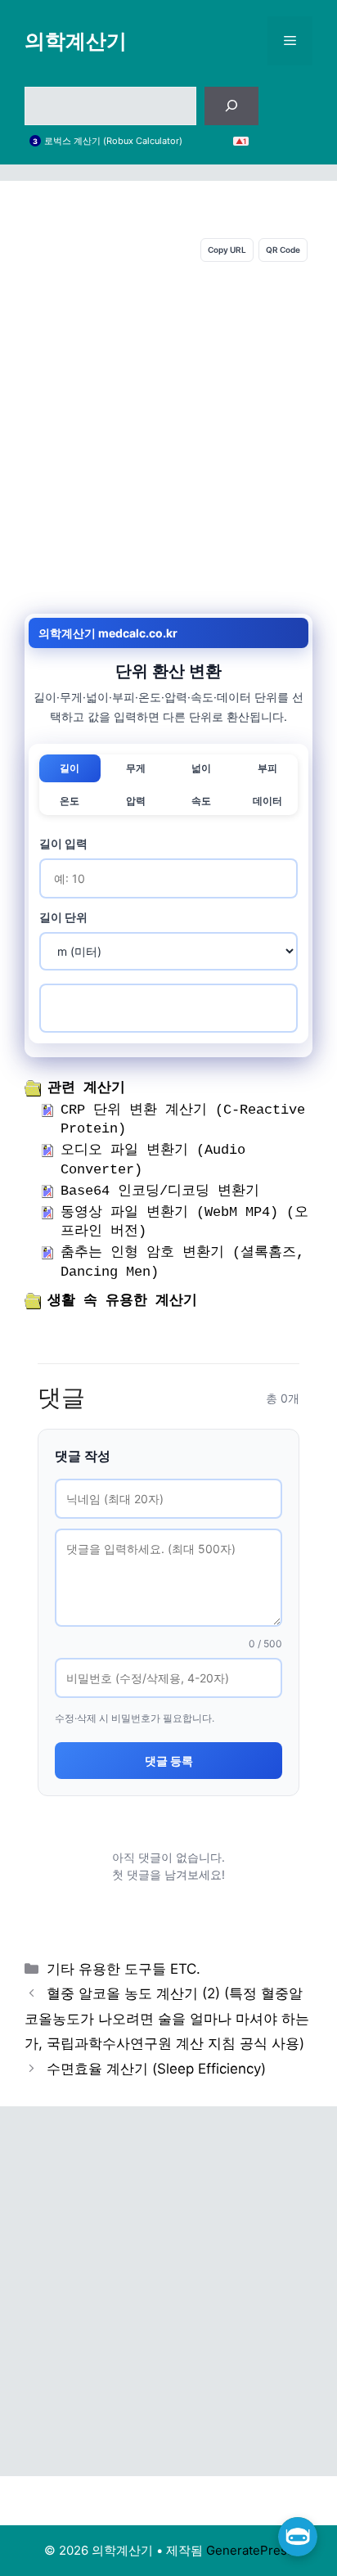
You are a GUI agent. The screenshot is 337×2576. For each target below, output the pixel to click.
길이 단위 (63, 917)
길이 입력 (63, 843)
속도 (201, 801)
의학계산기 (76, 41)
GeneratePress (250, 2550)
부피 (267, 768)
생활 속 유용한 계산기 (122, 1301)
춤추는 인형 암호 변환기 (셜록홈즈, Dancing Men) (182, 1262)
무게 (136, 768)
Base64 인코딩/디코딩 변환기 (160, 1191)
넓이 (201, 768)
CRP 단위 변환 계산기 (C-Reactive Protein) (183, 1120)
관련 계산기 (86, 1088)
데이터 (267, 801)
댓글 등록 (169, 1761)
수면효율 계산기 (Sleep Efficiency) (156, 2069)
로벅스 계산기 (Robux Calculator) (113, 141)
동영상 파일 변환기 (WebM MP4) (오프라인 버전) (184, 1222)
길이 (70, 768)
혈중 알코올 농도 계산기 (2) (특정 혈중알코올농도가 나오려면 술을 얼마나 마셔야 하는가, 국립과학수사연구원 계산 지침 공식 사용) (167, 2018)
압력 (136, 801)
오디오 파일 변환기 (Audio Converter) (153, 1160)
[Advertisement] (168, 439)
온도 (70, 801)
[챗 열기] (298, 2537)
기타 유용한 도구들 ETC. (124, 1969)
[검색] (231, 106)
